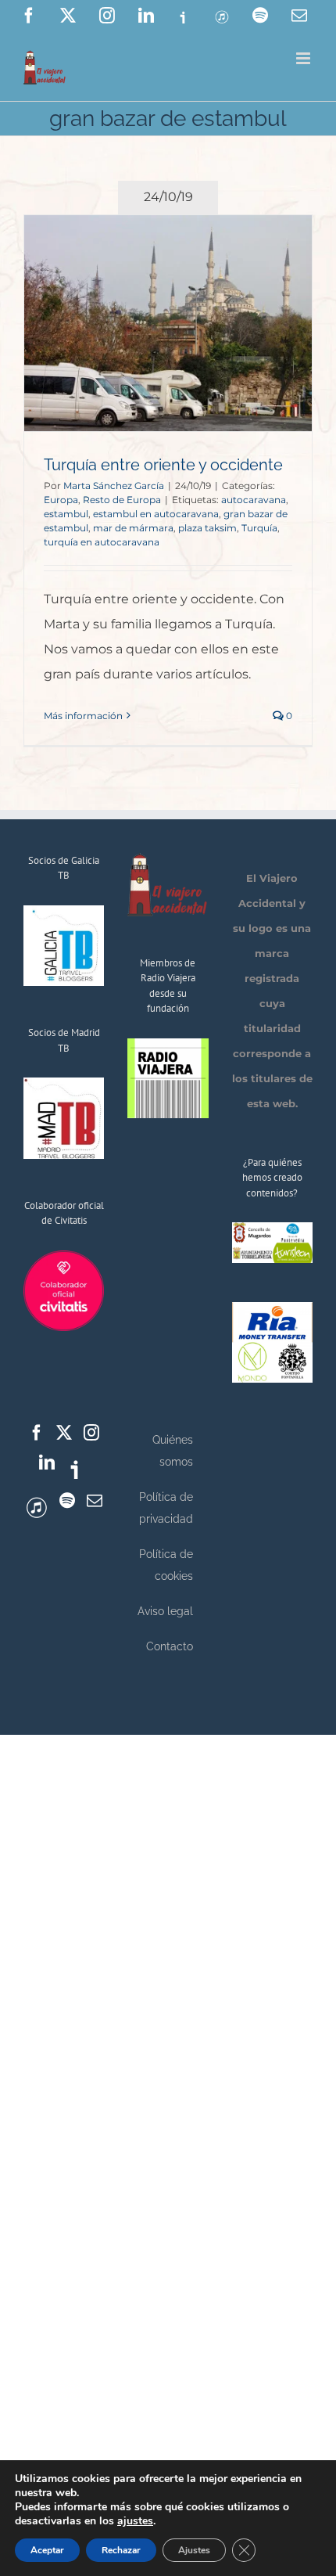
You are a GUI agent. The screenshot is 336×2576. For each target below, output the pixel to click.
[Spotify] (67, 1501)
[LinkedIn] (47, 1462)
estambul (66, 514)
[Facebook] (37, 1433)
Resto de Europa (122, 500)
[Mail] (95, 1501)
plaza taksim (207, 528)
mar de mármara (133, 528)
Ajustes (194, 2550)
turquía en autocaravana (102, 542)
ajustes (135, 2521)
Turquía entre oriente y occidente (163, 465)
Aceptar (47, 2550)
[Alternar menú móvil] (304, 58)
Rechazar (121, 2550)
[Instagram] (91, 1433)
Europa (61, 500)
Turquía (259, 528)
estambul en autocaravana (156, 514)
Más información (83, 716)
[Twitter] (64, 1433)
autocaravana (254, 500)
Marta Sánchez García (114, 486)
